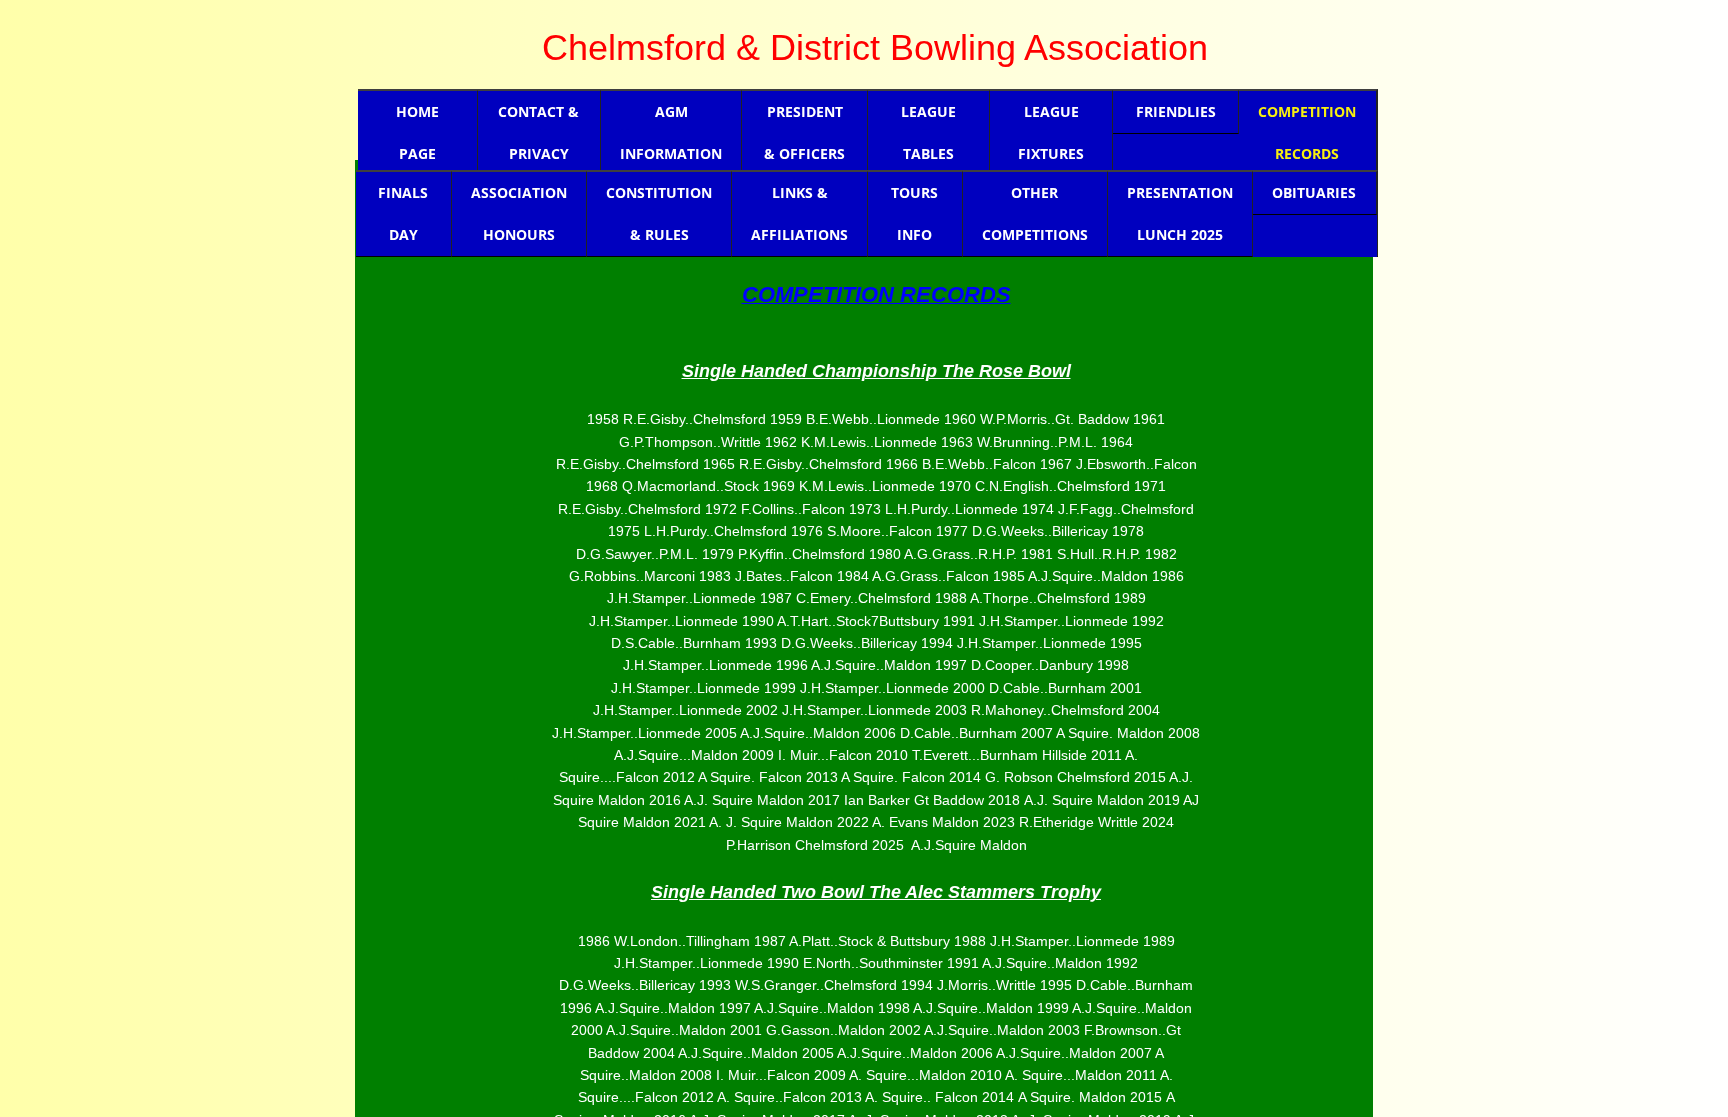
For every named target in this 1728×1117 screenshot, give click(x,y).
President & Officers (804, 132)
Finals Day (403, 213)
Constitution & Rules (659, 213)
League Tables (928, 132)
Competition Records (1307, 132)
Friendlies (1176, 111)
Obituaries (1314, 192)
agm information (671, 132)
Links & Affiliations (799, 213)
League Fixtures (1051, 132)
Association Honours (519, 213)
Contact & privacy (538, 132)
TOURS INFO (914, 213)
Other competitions (1035, 213)
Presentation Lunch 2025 (1180, 213)
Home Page (417, 132)
